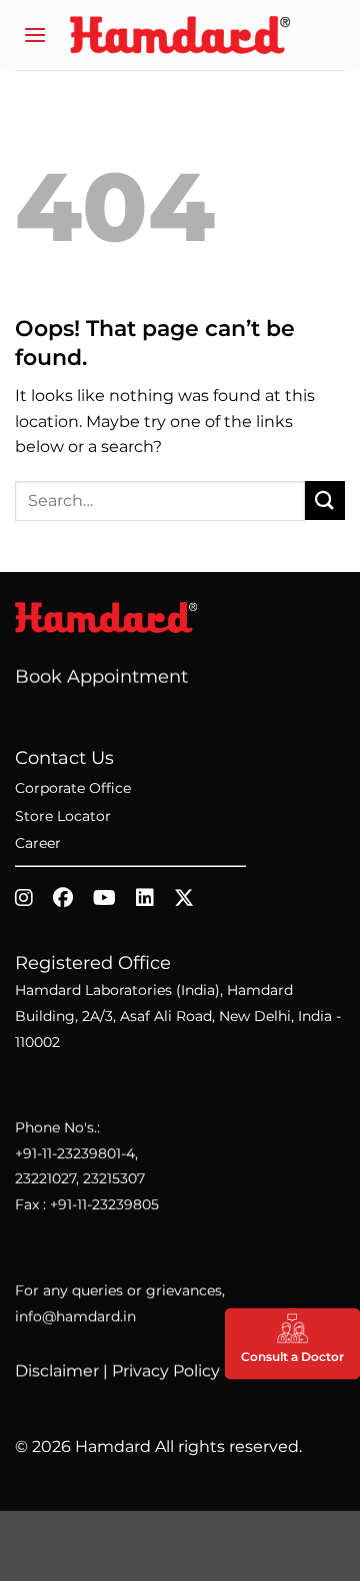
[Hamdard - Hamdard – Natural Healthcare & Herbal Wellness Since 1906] (180, 34)
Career (38, 843)
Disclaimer (57, 1370)
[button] (35, 34)
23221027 (45, 1179)
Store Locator (63, 815)
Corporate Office (73, 788)
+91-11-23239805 (104, 1204)
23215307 (114, 1179)
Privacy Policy (166, 1370)
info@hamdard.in (75, 1315)
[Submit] (325, 500)
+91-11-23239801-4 (75, 1153)
